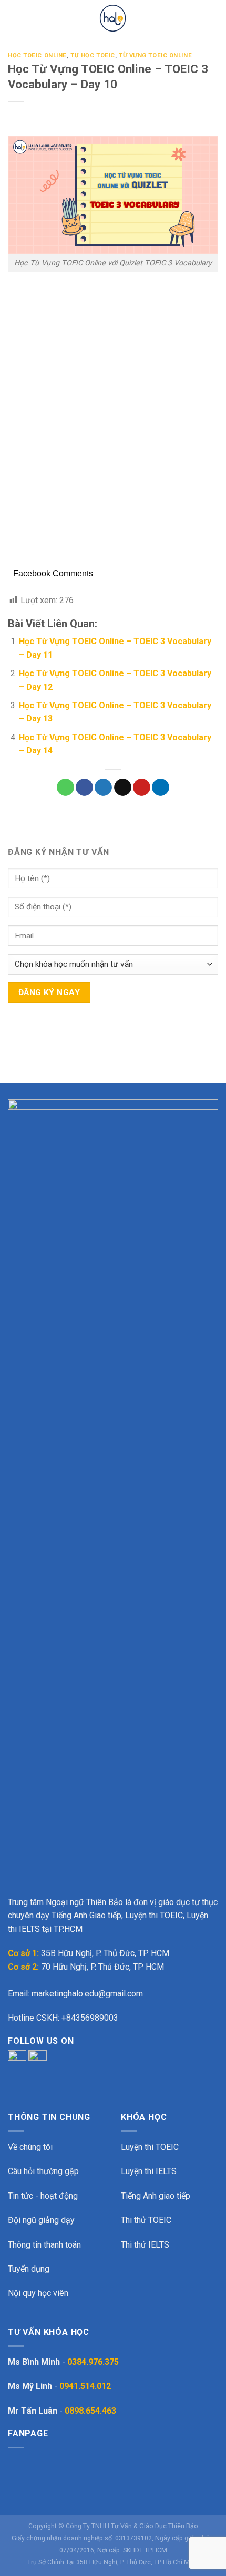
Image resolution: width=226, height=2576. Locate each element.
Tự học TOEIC (93, 55)
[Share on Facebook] (84, 788)
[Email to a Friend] (123, 788)
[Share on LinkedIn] (161, 788)
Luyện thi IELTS (149, 2171)
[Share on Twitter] (103, 788)
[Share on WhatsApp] (65, 788)
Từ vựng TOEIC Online (155, 55)
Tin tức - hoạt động (43, 2196)
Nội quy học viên (38, 2293)
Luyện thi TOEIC (150, 2147)
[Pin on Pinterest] (142, 788)
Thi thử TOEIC (146, 2220)
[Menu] (14, 18)
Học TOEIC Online (37, 55)
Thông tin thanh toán (44, 2245)
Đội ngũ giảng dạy (41, 2220)
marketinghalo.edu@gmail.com (87, 1994)
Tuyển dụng (29, 2269)
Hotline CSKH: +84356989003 (63, 2018)
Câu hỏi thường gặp (43, 2171)
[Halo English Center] (113, 18)
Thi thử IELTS (145, 2245)
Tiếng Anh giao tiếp (156, 2196)
